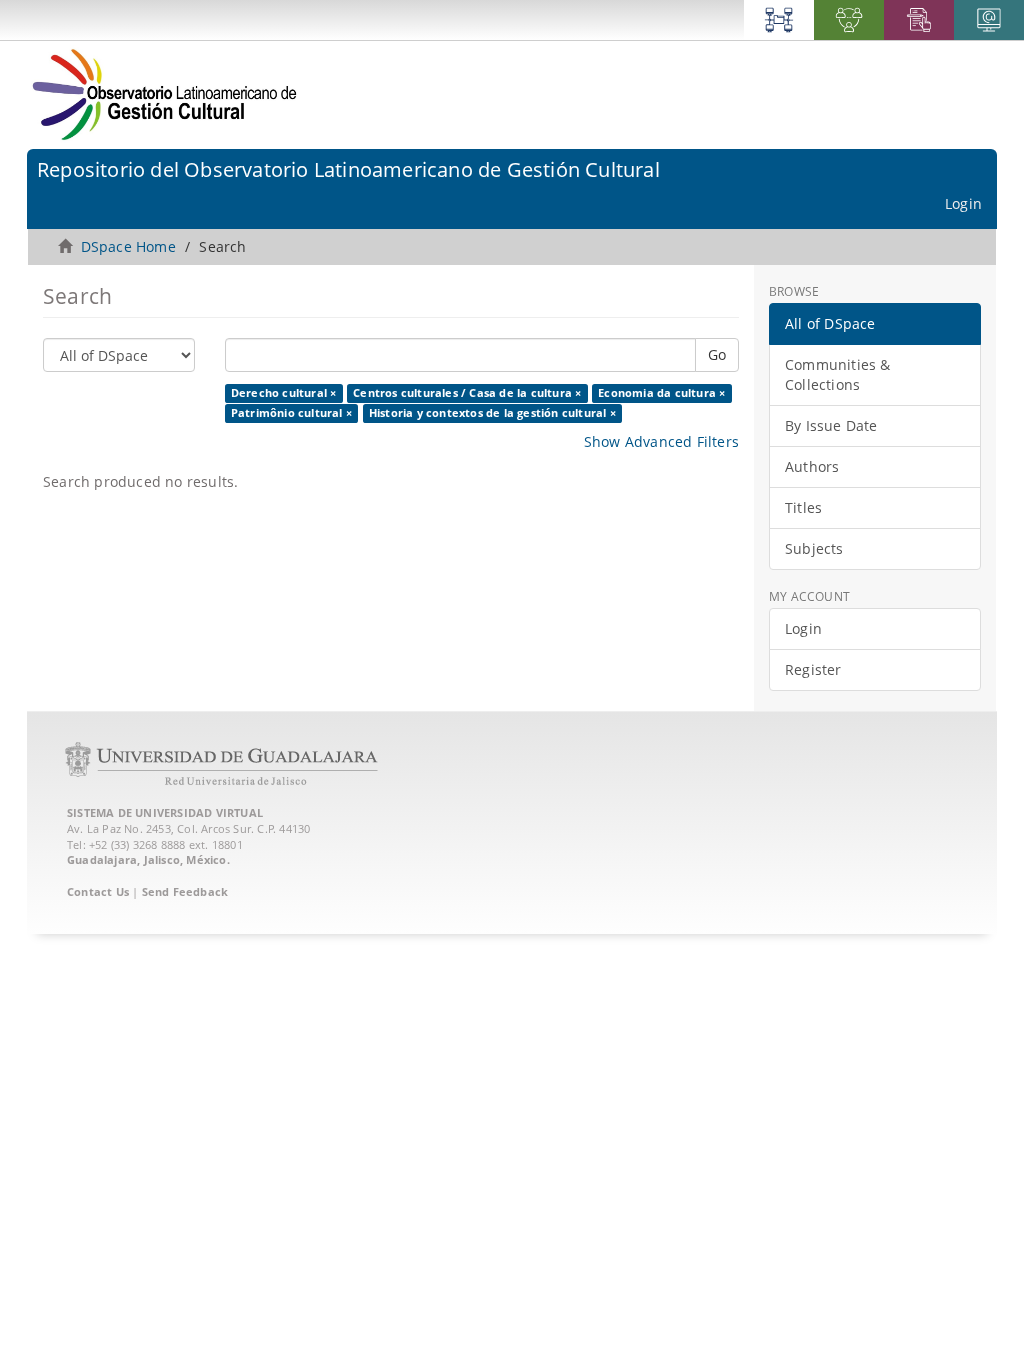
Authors (812, 466)
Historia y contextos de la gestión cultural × (492, 413)
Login (803, 628)
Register (813, 669)
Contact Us (98, 891)
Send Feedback (185, 891)
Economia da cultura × (661, 393)
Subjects (814, 548)
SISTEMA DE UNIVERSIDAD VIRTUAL (165, 812)
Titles (803, 507)
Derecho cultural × (284, 393)
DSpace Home (128, 246)
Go (717, 354)
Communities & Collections (838, 374)
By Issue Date (831, 425)
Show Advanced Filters (661, 441)
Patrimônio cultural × (291, 413)
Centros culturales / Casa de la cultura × (467, 393)
